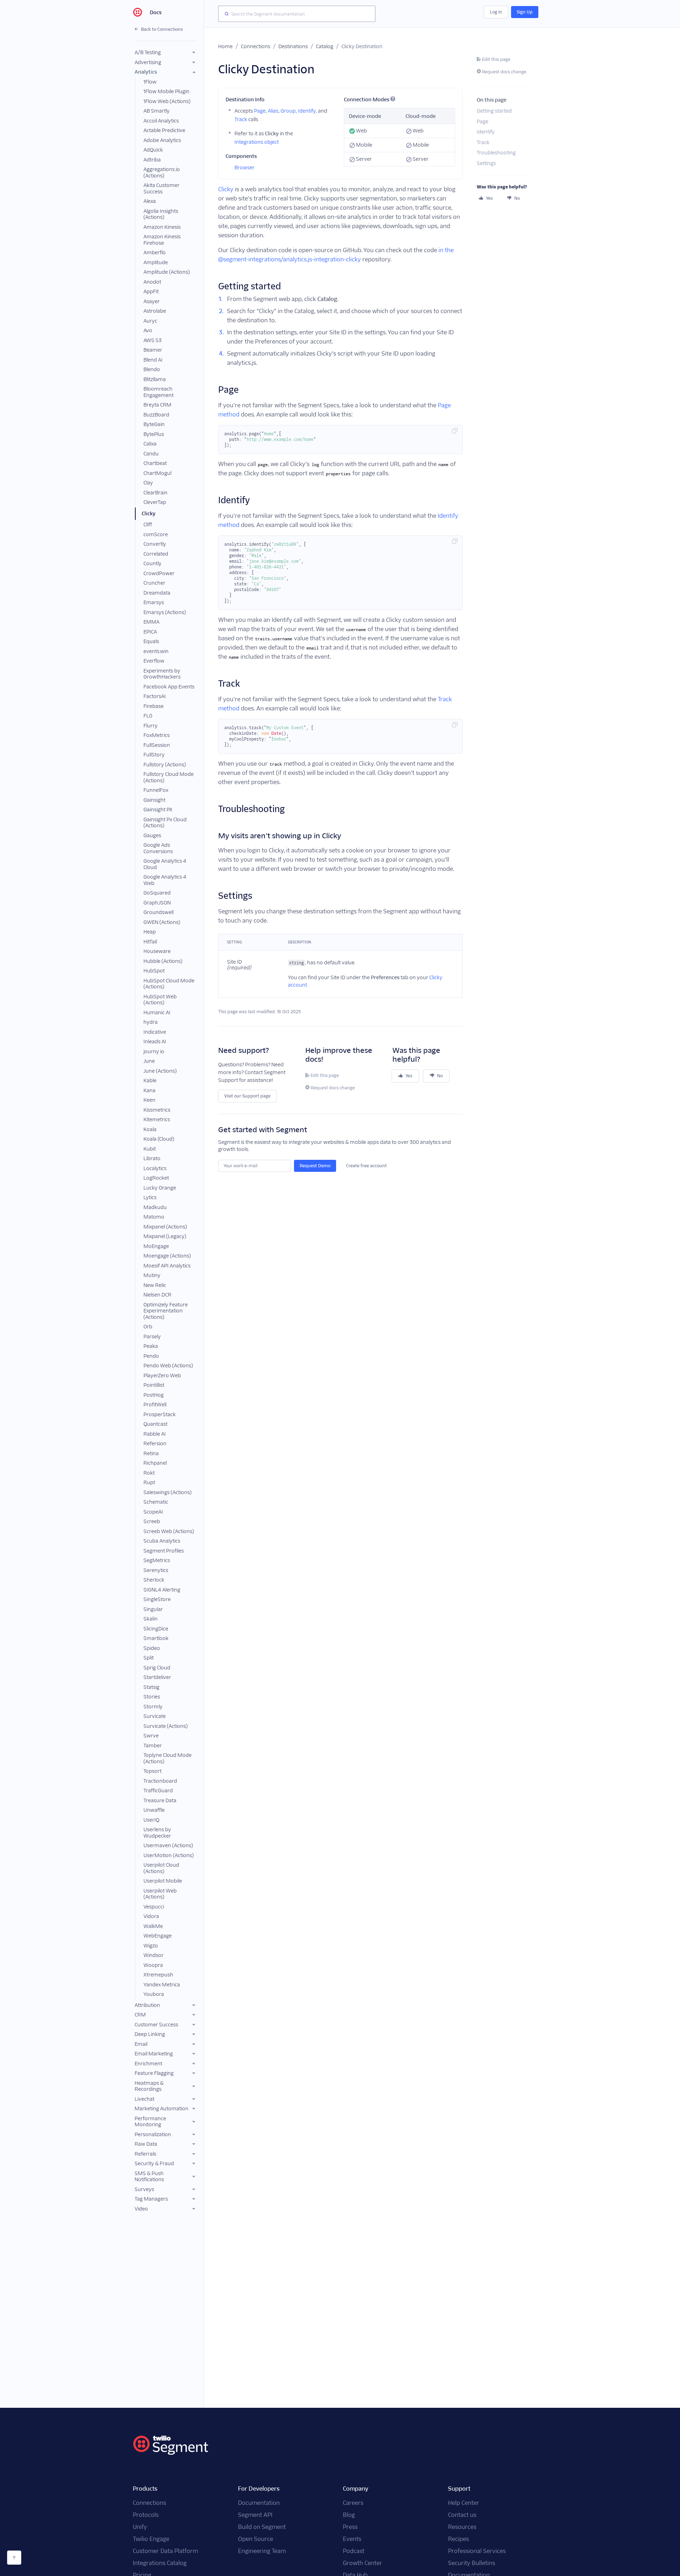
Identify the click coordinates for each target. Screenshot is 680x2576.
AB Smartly (157, 111)
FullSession (157, 745)
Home (225, 46)
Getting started (494, 111)
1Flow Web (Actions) (167, 101)
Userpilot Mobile (163, 1881)
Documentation (259, 2503)
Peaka (151, 1346)
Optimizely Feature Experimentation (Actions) (166, 1311)
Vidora (151, 1916)
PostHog (154, 1395)
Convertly (155, 544)
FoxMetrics (157, 735)
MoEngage (156, 1246)
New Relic (155, 1285)
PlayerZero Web (162, 1375)
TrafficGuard (158, 1791)
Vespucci (154, 1907)
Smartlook (156, 1638)
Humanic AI (157, 1012)
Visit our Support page (247, 1096)
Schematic (156, 1502)
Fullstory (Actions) (165, 765)
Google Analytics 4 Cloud (165, 864)
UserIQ (151, 1820)
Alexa (150, 201)
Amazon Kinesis (162, 227)
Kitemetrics (157, 1119)
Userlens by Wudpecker (157, 1833)
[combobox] (297, 14)
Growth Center (362, 2563)
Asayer (152, 301)
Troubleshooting (496, 153)
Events (352, 2539)
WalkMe (153, 1926)
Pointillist (154, 1385)
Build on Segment (262, 2527)
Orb (148, 1327)
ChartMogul (157, 473)
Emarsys (154, 602)
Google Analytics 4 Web (165, 880)
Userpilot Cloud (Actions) (161, 1868)
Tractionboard (160, 1781)
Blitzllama (155, 379)
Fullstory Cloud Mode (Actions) (169, 777)
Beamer (153, 350)
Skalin (151, 1619)
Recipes (458, 2539)
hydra (151, 1022)
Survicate (155, 1716)
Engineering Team (262, 2551)
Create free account (366, 1166)
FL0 (148, 716)
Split (149, 1658)
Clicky (149, 514)
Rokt (149, 1473)
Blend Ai (153, 360)
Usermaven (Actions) (168, 1845)
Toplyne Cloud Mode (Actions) (168, 1758)
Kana (149, 1090)
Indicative (155, 1032)
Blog (349, 2515)
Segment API (255, 2515)
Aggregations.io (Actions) (162, 172)
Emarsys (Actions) (165, 612)
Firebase (154, 706)
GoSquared (157, 893)
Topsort (152, 1771)
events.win (156, 651)
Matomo (154, 1217)
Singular (153, 1609)
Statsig (151, 1687)
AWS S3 (152, 340)
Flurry (151, 726)
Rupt (149, 1482)
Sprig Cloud (157, 1668)
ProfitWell (155, 1405)
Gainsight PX (158, 810)
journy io (154, 1051)
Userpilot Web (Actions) (160, 1894)
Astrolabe (155, 311)
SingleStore (157, 1599)
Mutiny (152, 1275)
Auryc (150, 321)
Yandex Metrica (162, 1985)
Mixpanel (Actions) (165, 1227)
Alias (273, 111)
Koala (150, 1129)
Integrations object (257, 142)
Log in (496, 12)
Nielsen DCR (157, 1295)
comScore (156, 534)
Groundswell (158, 912)
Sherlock (154, 1580)
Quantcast (155, 1424)
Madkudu (155, 1207)
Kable (150, 1080)
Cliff (148, 524)
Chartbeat (155, 463)
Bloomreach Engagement (158, 392)
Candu (151, 454)
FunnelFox (156, 790)
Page (260, 111)
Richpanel (155, 1463)
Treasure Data (160, 1800)
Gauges (152, 835)
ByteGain (154, 424)
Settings (486, 163)
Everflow (154, 661)
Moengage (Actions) (167, 1256)
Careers (353, 2503)
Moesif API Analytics (167, 1266)
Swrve (151, 1736)
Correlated (156, 554)
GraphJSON (157, 903)
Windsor (154, 1955)
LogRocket (156, 1178)
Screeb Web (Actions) (169, 1531)
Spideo (152, 1648)
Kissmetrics (157, 1110)
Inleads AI (155, 1042)
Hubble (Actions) (163, 961)
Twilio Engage (151, 2539)
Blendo (152, 369)
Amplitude (156, 262)
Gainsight (154, 800)
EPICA (150, 632)
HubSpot (154, 971)
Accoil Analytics (161, 121)
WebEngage (158, 1936)
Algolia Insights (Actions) (161, 214)
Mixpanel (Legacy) (165, 1236)
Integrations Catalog (160, 2563)
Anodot (152, 282)
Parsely (152, 1337)
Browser (245, 168)
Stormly (153, 1707)
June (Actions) (160, 1071)
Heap (150, 932)
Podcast (354, 2551)
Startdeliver (157, 1677)
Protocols (146, 2515)
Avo (148, 330)
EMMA (151, 622)
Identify (307, 111)
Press (350, 2527)
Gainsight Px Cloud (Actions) (165, 823)
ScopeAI (153, 1512)
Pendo (151, 1356)
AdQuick (153, 150)
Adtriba (152, 160)
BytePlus (154, 434)
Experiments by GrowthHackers (162, 674)
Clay (148, 483)
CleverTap (155, 502)
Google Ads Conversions (158, 848)
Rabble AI (155, 1434)
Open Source (256, 2539)
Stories (152, 1697)
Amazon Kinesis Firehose (162, 240)
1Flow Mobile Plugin (166, 91)
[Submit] (225, 14)
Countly (152, 563)
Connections (256, 46)
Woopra (153, 1965)
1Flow (150, 82)
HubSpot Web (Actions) (160, 1000)
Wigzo (151, 1946)
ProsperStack (160, 1414)
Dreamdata (157, 593)
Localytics (155, 1168)
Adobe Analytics (162, 140)
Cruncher (154, 583)
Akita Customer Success (161, 188)
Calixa (150, 444)
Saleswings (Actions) (168, 1492)
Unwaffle (154, 1810)
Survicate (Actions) (166, 1726)
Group (288, 111)
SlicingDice (156, 1629)
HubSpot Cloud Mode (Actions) (169, 984)
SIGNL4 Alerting (162, 1590)
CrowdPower (159, 573)
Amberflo (155, 253)
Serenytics (156, 1570)
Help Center (464, 2503)
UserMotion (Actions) (169, 1855)
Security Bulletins (472, 2563)
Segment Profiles (164, 1551)
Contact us (462, 2515)
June (149, 1061)
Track (241, 119)
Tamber (153, 1746)
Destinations (293, 46)
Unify (140, 2527)
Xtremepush (158, 1975)
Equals (151, 641)
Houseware (157, 951)
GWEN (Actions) (162, 922)
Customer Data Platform (165, 2551)
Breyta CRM (157, 405)
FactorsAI (155, 696)
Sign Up (525, 12)
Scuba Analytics (162, 1541)
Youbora (154, 1994)
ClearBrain (155, 493)
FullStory (154, 755)
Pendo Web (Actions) (168, 1366)
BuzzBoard (156, 415)
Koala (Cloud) (159, 1139)
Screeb (152, 1521)
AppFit (151, 291)
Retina (151, 1453)
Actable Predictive (164, 130)
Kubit (150, 1149)
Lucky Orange (160, 1188)
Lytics (150, 1197)
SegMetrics (157, 1560)
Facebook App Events (169, 687)
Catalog (325, 46)
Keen (149, 1100)
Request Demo (315, 1166)
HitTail (150, 942)
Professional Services (477, 2551)
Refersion (155, 1443)
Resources (462, 2527)
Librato (152, 1158)
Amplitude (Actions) (167, 272)
